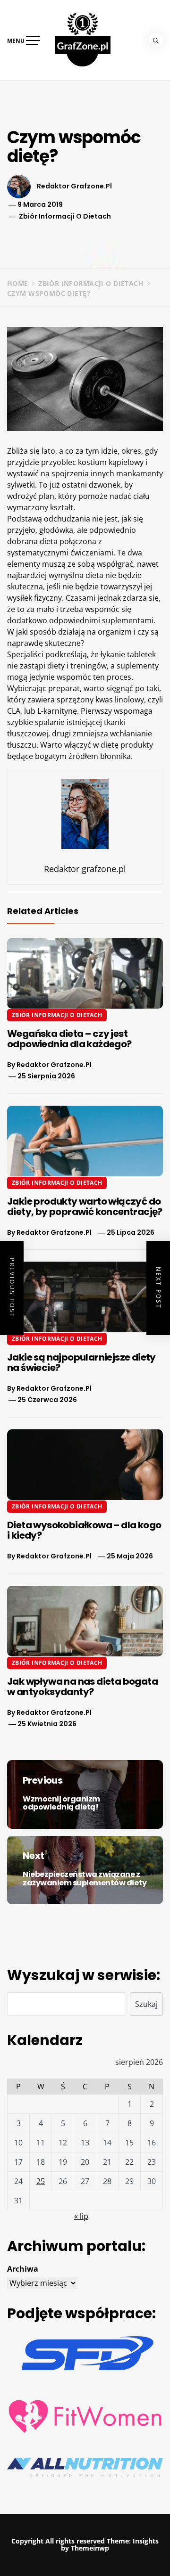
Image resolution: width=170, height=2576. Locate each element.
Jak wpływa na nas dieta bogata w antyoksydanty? (82, 1687)
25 (41, 2181)
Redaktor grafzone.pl (74, 186)
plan (47, 496)
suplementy (138, 666)
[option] (85, 2557)
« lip (81, 2216)
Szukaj (146, 2004)
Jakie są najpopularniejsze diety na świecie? (81, 1362)
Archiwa (23, 2269)
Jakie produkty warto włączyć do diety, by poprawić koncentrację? (85, 1206)
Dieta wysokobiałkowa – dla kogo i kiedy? (84, 1530)
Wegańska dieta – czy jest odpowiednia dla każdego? (69, 1039)
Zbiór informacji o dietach (65, 216)
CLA (14, 711)
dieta (49, 541)
